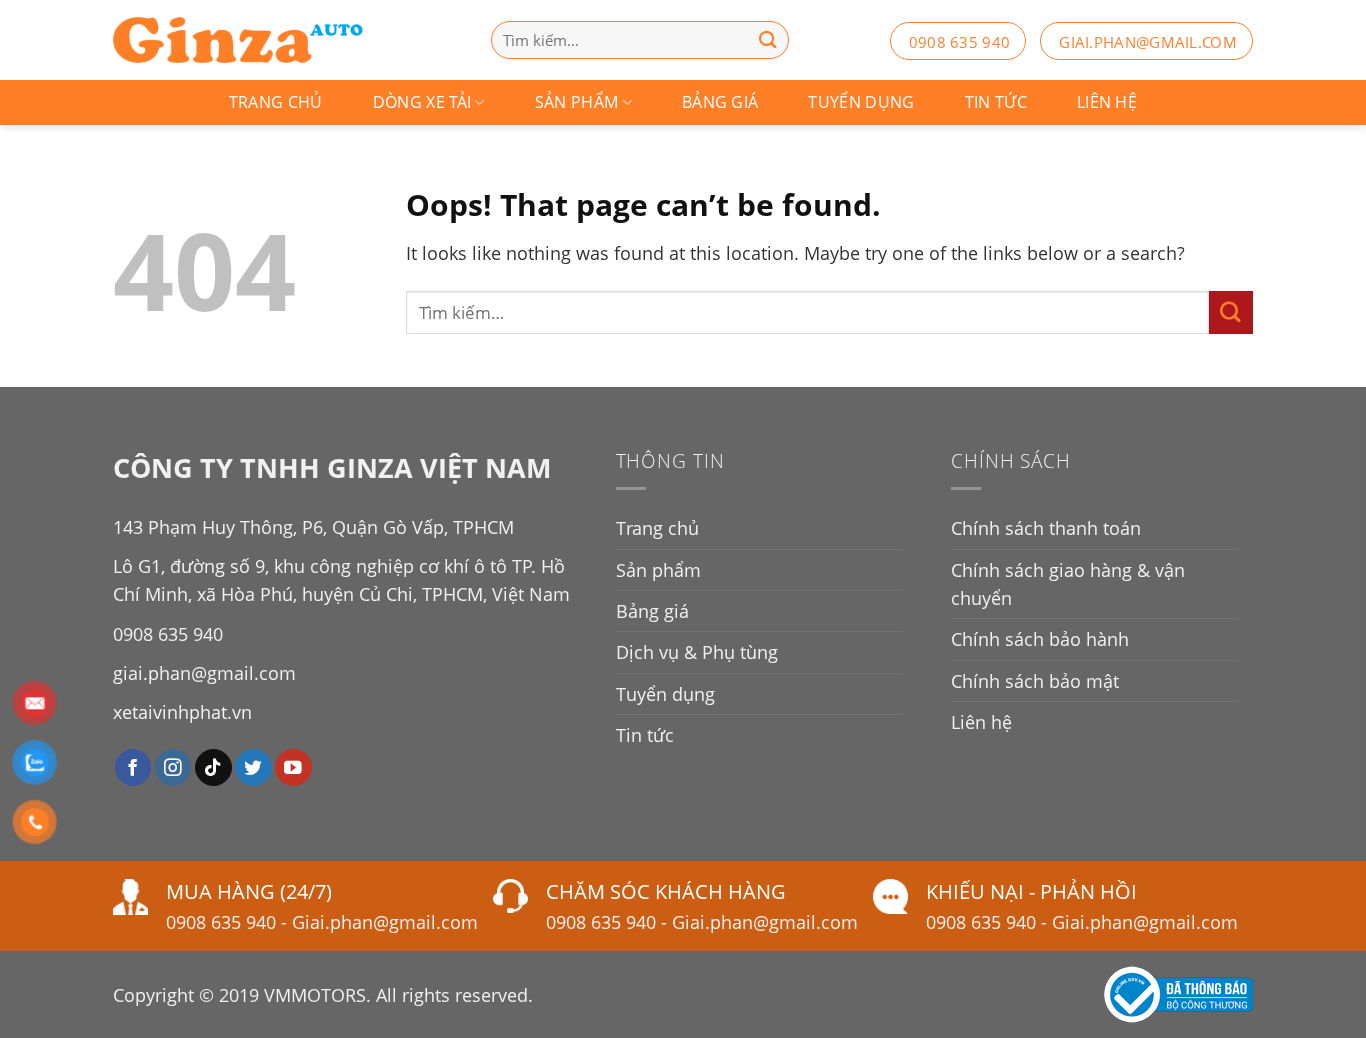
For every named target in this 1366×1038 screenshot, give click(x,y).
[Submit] (1231, 312)
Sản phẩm (577, 102)
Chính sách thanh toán (1046, 528)
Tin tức (996, 102)
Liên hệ (1107, 102)
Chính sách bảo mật (1035, 681)
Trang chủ (276, 102)
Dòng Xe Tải (422, 102)
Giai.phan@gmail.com (385, 922)
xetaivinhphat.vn (182, 712)
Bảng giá (720, 102)
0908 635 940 (960, 42)
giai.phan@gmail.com (1148, 42)
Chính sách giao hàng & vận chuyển (1068, 584)
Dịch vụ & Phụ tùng (697, 652)
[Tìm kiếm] (768, 39)
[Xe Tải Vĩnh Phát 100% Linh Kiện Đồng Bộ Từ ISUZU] (238, 40)
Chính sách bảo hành (1040, 639)
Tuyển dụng (861, 102)
